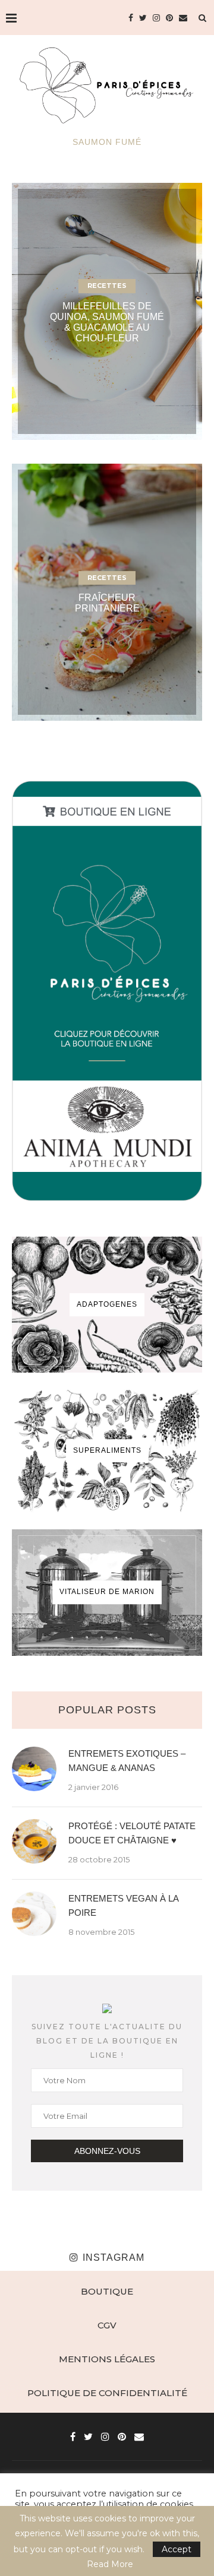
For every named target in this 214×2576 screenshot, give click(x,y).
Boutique (107, 2291)
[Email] (183, 18)
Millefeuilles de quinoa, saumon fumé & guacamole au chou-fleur (107, 322)
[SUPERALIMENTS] (107, 1451)
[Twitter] (143, 18)
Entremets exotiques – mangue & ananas (127, 1761)
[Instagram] (156, 18)
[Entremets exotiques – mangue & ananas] (34, 1769)
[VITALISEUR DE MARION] (107, 1593)
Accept (177, 2549)
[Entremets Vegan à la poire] (34, 1914)
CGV (107, 2325)
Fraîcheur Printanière (107, 603)
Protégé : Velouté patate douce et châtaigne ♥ (132, 1833)
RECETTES (107, 286)
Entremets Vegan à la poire (123, 1905)
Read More (110, 2564)
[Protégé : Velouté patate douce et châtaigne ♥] (34, 1841)
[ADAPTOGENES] (107, 1305)
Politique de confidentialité (107, 2393)
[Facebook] (131, 18)
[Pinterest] (169, 18)
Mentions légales (107, 2359)
